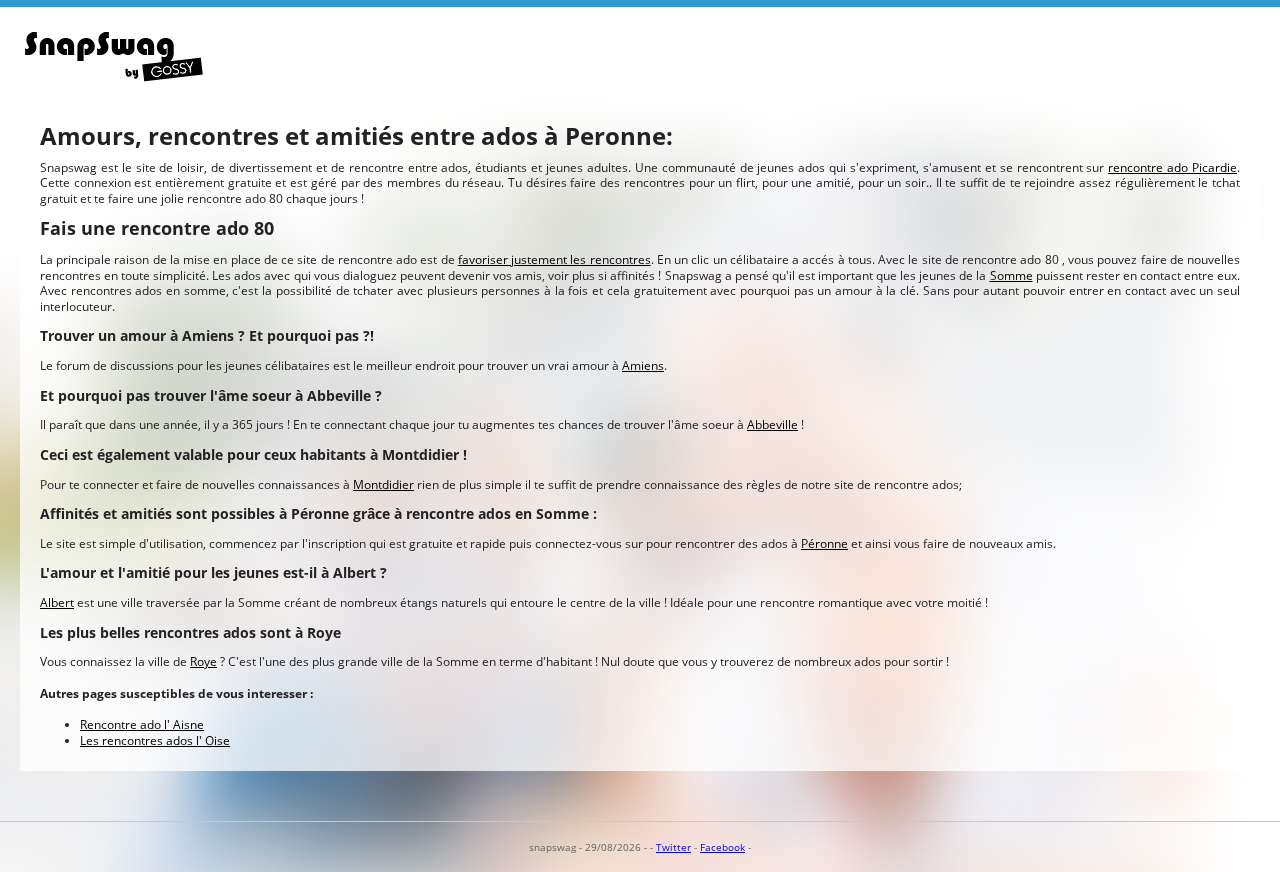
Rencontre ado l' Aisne (142, 724)
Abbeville (772, 424)
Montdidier (383, 484)
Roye (203, 661)
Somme (1011, 275)
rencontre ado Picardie (1172, 167)
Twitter (673, 847)
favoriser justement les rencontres (554, 259)
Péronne (824, 543)
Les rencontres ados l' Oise (155, 740)
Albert (57, 602)
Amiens (643, 365)
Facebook (722, 847)
